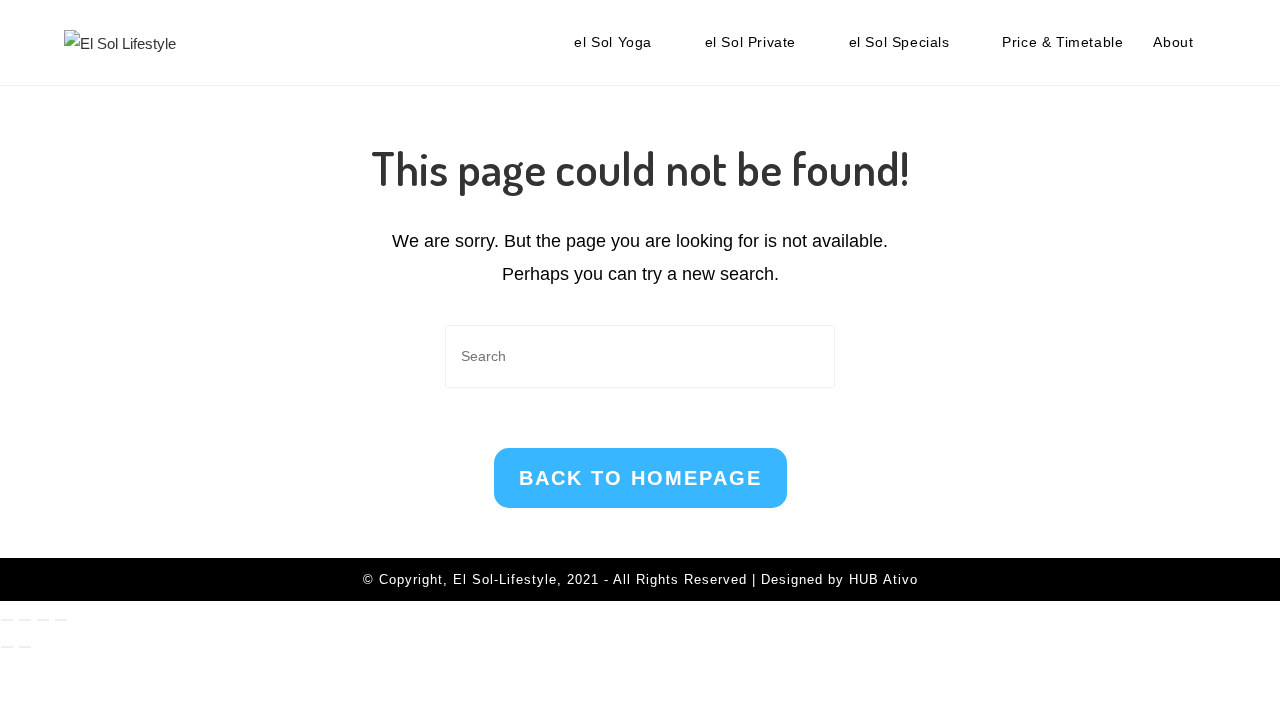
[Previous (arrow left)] (7, 647)
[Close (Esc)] (61, 620)
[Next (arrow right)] (25, 647)
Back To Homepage (640, 478)
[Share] (43, 620)
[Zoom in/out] (7, 620)
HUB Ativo (883, 579)
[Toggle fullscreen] (25, 620)
